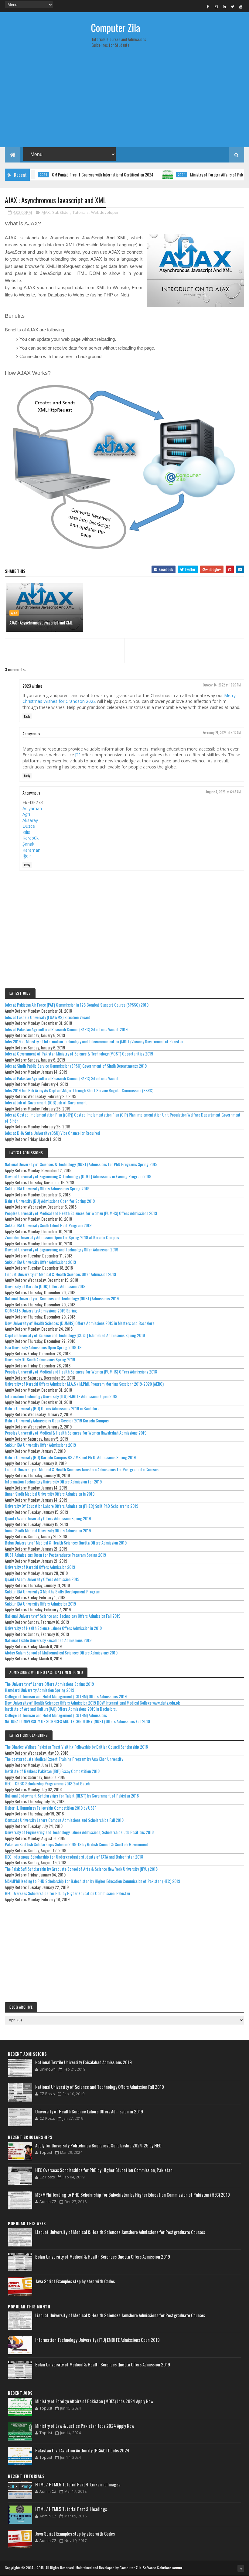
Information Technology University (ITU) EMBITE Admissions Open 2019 (61, 1396)
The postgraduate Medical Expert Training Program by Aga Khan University (64, 1759)
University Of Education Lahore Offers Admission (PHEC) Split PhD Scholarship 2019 (72, 1506)
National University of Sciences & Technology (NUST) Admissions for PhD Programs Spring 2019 (81, 1164)
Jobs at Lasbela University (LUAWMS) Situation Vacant (48, 1017)
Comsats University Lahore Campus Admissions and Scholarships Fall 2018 (64, 1820)
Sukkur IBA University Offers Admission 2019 (40, 1604)
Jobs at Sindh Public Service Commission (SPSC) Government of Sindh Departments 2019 (76, 1066)
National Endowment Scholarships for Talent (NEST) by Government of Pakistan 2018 (72, 1796)
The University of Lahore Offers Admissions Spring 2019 (49, 1684)
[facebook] (208, 6)
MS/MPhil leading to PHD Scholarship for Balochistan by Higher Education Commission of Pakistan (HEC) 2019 (92, 1881)
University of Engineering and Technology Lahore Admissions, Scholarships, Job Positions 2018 (79, 1832)
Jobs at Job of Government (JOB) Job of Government (46, 1102)
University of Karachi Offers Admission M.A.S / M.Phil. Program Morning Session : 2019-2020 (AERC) (84, 1384)
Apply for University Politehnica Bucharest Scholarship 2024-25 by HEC (98, 2145)
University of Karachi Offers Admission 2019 (40, 1567)
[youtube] (241, 6)
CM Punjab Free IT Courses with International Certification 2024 (74, 174)
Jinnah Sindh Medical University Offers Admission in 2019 (50, 1494)
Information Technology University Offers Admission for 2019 (53, 1481)
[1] (78, 755)
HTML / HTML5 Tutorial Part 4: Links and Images (78, 2484)
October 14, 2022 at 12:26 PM (222, 685)
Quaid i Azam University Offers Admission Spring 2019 (48, 1518)
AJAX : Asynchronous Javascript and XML (41, 623)
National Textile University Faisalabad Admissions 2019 (48, 1640)
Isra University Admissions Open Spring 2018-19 (43, 1347)
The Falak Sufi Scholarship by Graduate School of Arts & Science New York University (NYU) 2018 (81, 1869)
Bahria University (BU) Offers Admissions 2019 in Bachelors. (53, 1408)
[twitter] (233, 6)
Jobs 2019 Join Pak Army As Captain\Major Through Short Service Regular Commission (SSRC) (79, 1090)
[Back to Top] (241, 2568)
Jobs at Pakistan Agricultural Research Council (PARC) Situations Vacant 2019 (66, 1029)
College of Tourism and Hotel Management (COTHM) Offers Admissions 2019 (66, 1696)
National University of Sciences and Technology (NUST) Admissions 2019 (62, 1298)
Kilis (26, 832)
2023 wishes (32, 686)
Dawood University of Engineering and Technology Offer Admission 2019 (61, 1249)
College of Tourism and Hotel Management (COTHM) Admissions (56, 1715)
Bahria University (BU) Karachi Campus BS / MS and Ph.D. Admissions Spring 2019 (70, 1457)
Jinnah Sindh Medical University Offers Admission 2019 (48, 1530)
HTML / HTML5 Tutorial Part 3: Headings (71, 2509)
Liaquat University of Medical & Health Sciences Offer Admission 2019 (60, 1274)
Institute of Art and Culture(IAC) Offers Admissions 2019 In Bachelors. (61, 1709)
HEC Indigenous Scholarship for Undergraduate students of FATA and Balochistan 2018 (74, 1857)
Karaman (31, 850)
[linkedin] (224, 6)
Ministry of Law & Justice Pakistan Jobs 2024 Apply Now (85, 2426)
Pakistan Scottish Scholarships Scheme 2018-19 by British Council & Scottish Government (77, 1844)
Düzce (29, 826)
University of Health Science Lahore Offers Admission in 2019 (53, 1628)
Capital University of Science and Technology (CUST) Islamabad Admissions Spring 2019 (75, 1335)
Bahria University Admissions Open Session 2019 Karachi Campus (57, 1420)
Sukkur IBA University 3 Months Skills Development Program (53, 1591)
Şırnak (28, 844)
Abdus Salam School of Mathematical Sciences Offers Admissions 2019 (61, 1652)
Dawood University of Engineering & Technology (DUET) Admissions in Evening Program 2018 (78, 1176)
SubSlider (61, 212)
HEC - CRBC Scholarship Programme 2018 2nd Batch (47, 1783)
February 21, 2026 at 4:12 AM (222, 733)
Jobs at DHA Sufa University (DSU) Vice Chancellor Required (52, 1133)
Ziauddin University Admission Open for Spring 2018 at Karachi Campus (62, 1237)
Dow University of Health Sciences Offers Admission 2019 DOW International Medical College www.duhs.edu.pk (92, 1703)
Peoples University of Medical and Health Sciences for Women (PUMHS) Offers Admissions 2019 (81, 1213)
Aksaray (30, 820)
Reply (27, 716)
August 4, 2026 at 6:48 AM (223, 792)
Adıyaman (32, 808)
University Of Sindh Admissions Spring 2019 (40, 1359)
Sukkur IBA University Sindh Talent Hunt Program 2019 (48, 1225)
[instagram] (216, 6)
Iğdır (27, 856)
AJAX (46, 212)
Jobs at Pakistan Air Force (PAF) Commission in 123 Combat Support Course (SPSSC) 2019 (77, 1005)
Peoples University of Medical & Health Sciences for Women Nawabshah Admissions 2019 (76, 1433)
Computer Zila (116, 27)
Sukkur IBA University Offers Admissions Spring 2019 (47, 1188)
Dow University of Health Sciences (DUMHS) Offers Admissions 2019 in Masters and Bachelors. (80, 1323)
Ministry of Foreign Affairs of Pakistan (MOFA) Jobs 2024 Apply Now (94, 2401)
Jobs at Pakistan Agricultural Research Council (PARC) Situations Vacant (62, 1078)
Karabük (31, 838)
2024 (153, 175)
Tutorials (81, 212)
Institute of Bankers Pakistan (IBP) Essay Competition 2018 (52, 1771)
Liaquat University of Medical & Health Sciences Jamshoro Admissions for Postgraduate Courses (82, 1469)
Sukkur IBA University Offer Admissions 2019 (40, 1262)
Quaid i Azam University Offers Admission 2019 (42, 1579)
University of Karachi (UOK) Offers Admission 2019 (45, 1286)
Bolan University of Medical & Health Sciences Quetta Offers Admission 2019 (66, 1543)
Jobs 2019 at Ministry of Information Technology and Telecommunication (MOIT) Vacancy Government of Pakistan (94, 1041)
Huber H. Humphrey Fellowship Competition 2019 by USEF (51, 1808)
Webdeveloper (105, 212)
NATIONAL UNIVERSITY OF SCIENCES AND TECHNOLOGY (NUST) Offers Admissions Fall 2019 (77, 1721)
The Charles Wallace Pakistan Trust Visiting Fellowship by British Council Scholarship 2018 (76, 1747)
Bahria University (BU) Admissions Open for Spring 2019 (50, 1201)
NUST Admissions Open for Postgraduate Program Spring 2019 (55, 1555)
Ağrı (26, 814)
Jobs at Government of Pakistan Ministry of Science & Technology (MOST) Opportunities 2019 (79, 1054)
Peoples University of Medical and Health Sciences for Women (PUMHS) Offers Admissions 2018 (81, 1372)
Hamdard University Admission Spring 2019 (39, 1690)
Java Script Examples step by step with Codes (75, 2281)
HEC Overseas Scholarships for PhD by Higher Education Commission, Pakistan (67, 1893)
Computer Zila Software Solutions (146, 2568)
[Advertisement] (124, 100)
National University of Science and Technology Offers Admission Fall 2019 (63, 1616)
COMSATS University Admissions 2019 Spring (41, 1310)
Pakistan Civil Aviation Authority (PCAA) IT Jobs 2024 (82, 2450)
